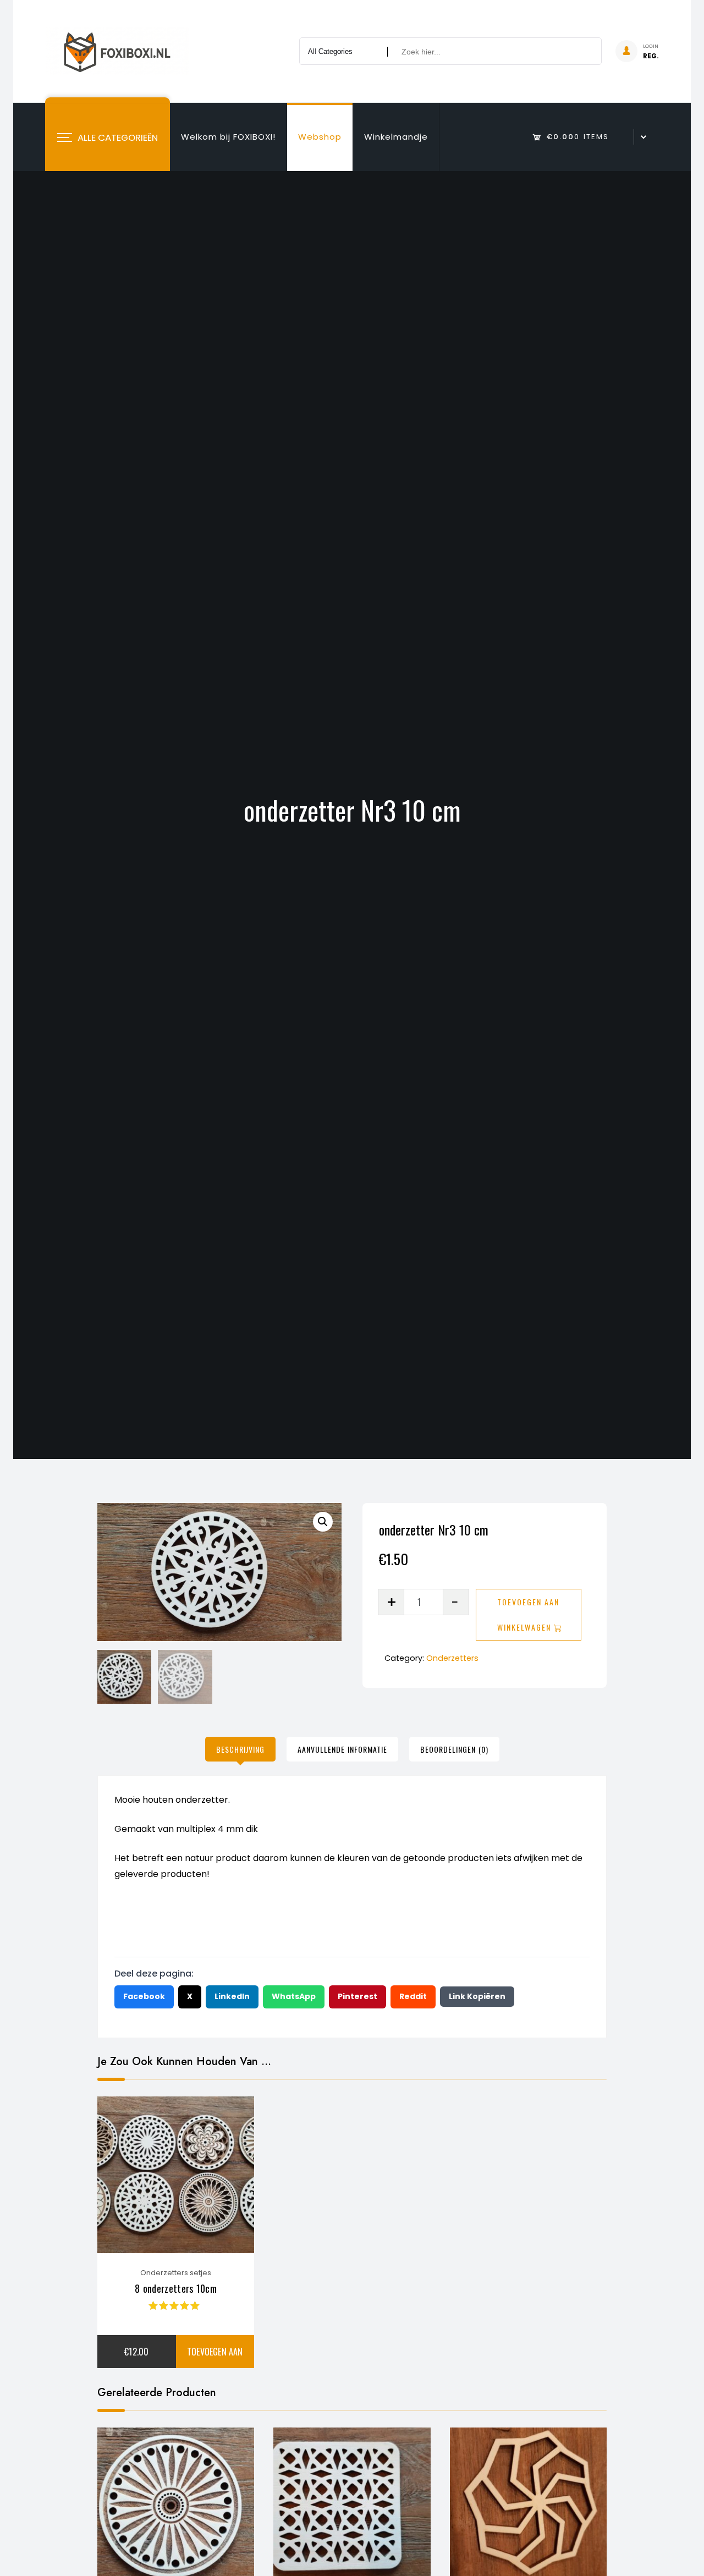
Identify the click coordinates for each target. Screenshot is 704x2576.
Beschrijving (240, 1749)
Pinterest (358, 1996)
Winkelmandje (396, 137)
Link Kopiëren (477, 1996)
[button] (323, 1522)
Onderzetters (452, 1658)
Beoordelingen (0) (454, 1749)
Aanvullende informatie (342, 1749)
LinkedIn (232, 1996)
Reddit (413, 1996)
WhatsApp (294, 1996)
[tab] (240, 1749)
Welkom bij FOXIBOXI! (228, 137)
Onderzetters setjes (176, 2273)
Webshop (320, 137)
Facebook (144, 1996)
